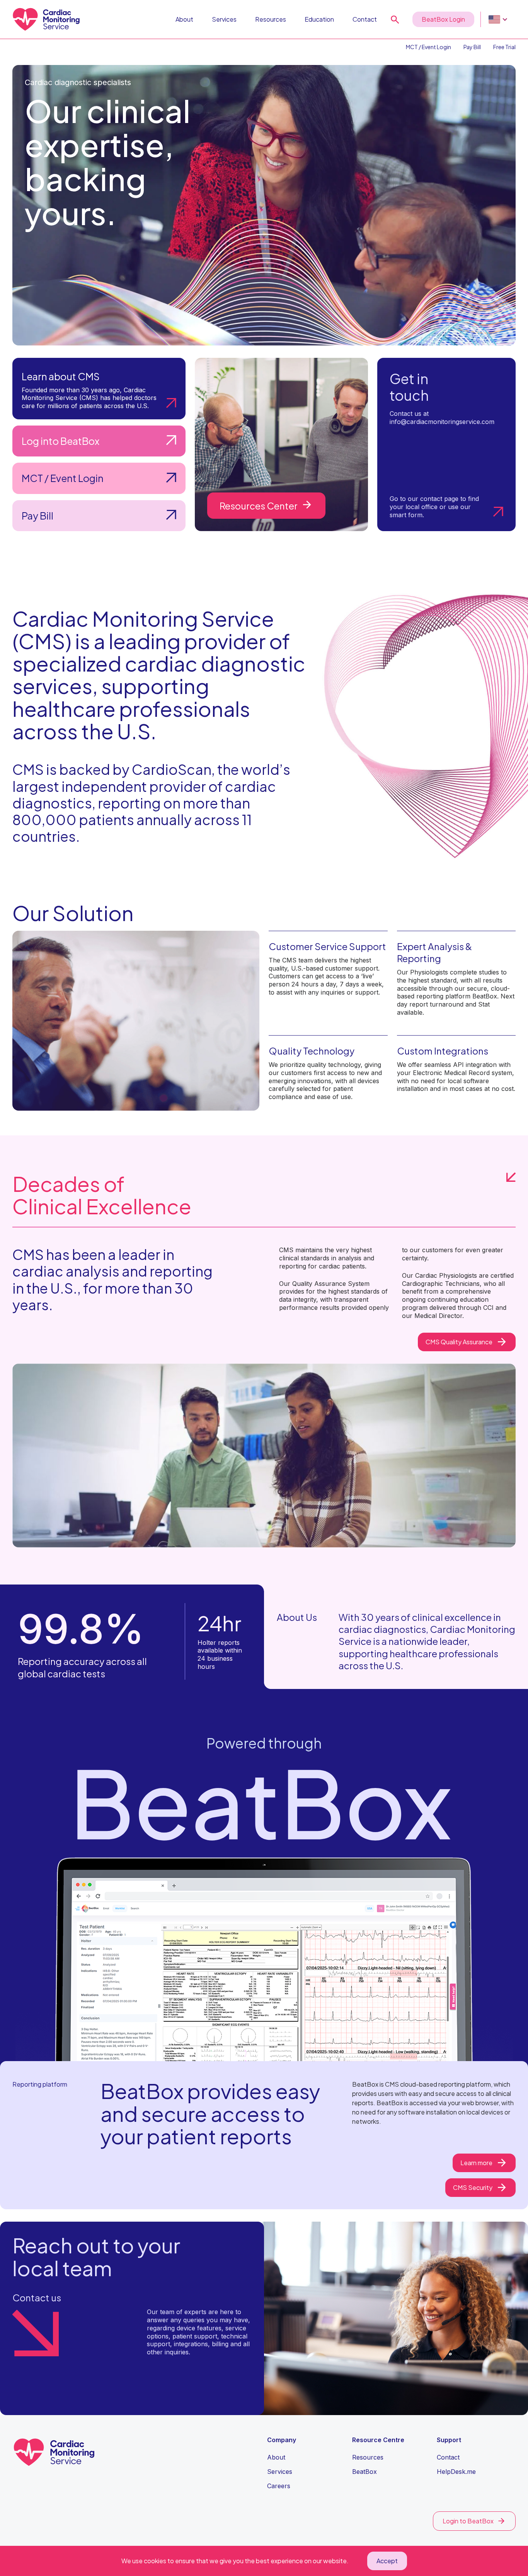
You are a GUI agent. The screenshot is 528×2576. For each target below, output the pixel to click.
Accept (387, 2561)
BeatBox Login (443, 19)
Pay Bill (472, 47)
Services (224, 19)
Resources (271, 19)
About (184, 19)
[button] (498, 19)
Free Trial (504, 47)
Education (319, 19)
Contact (365, 19)
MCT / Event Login (428, 47)
